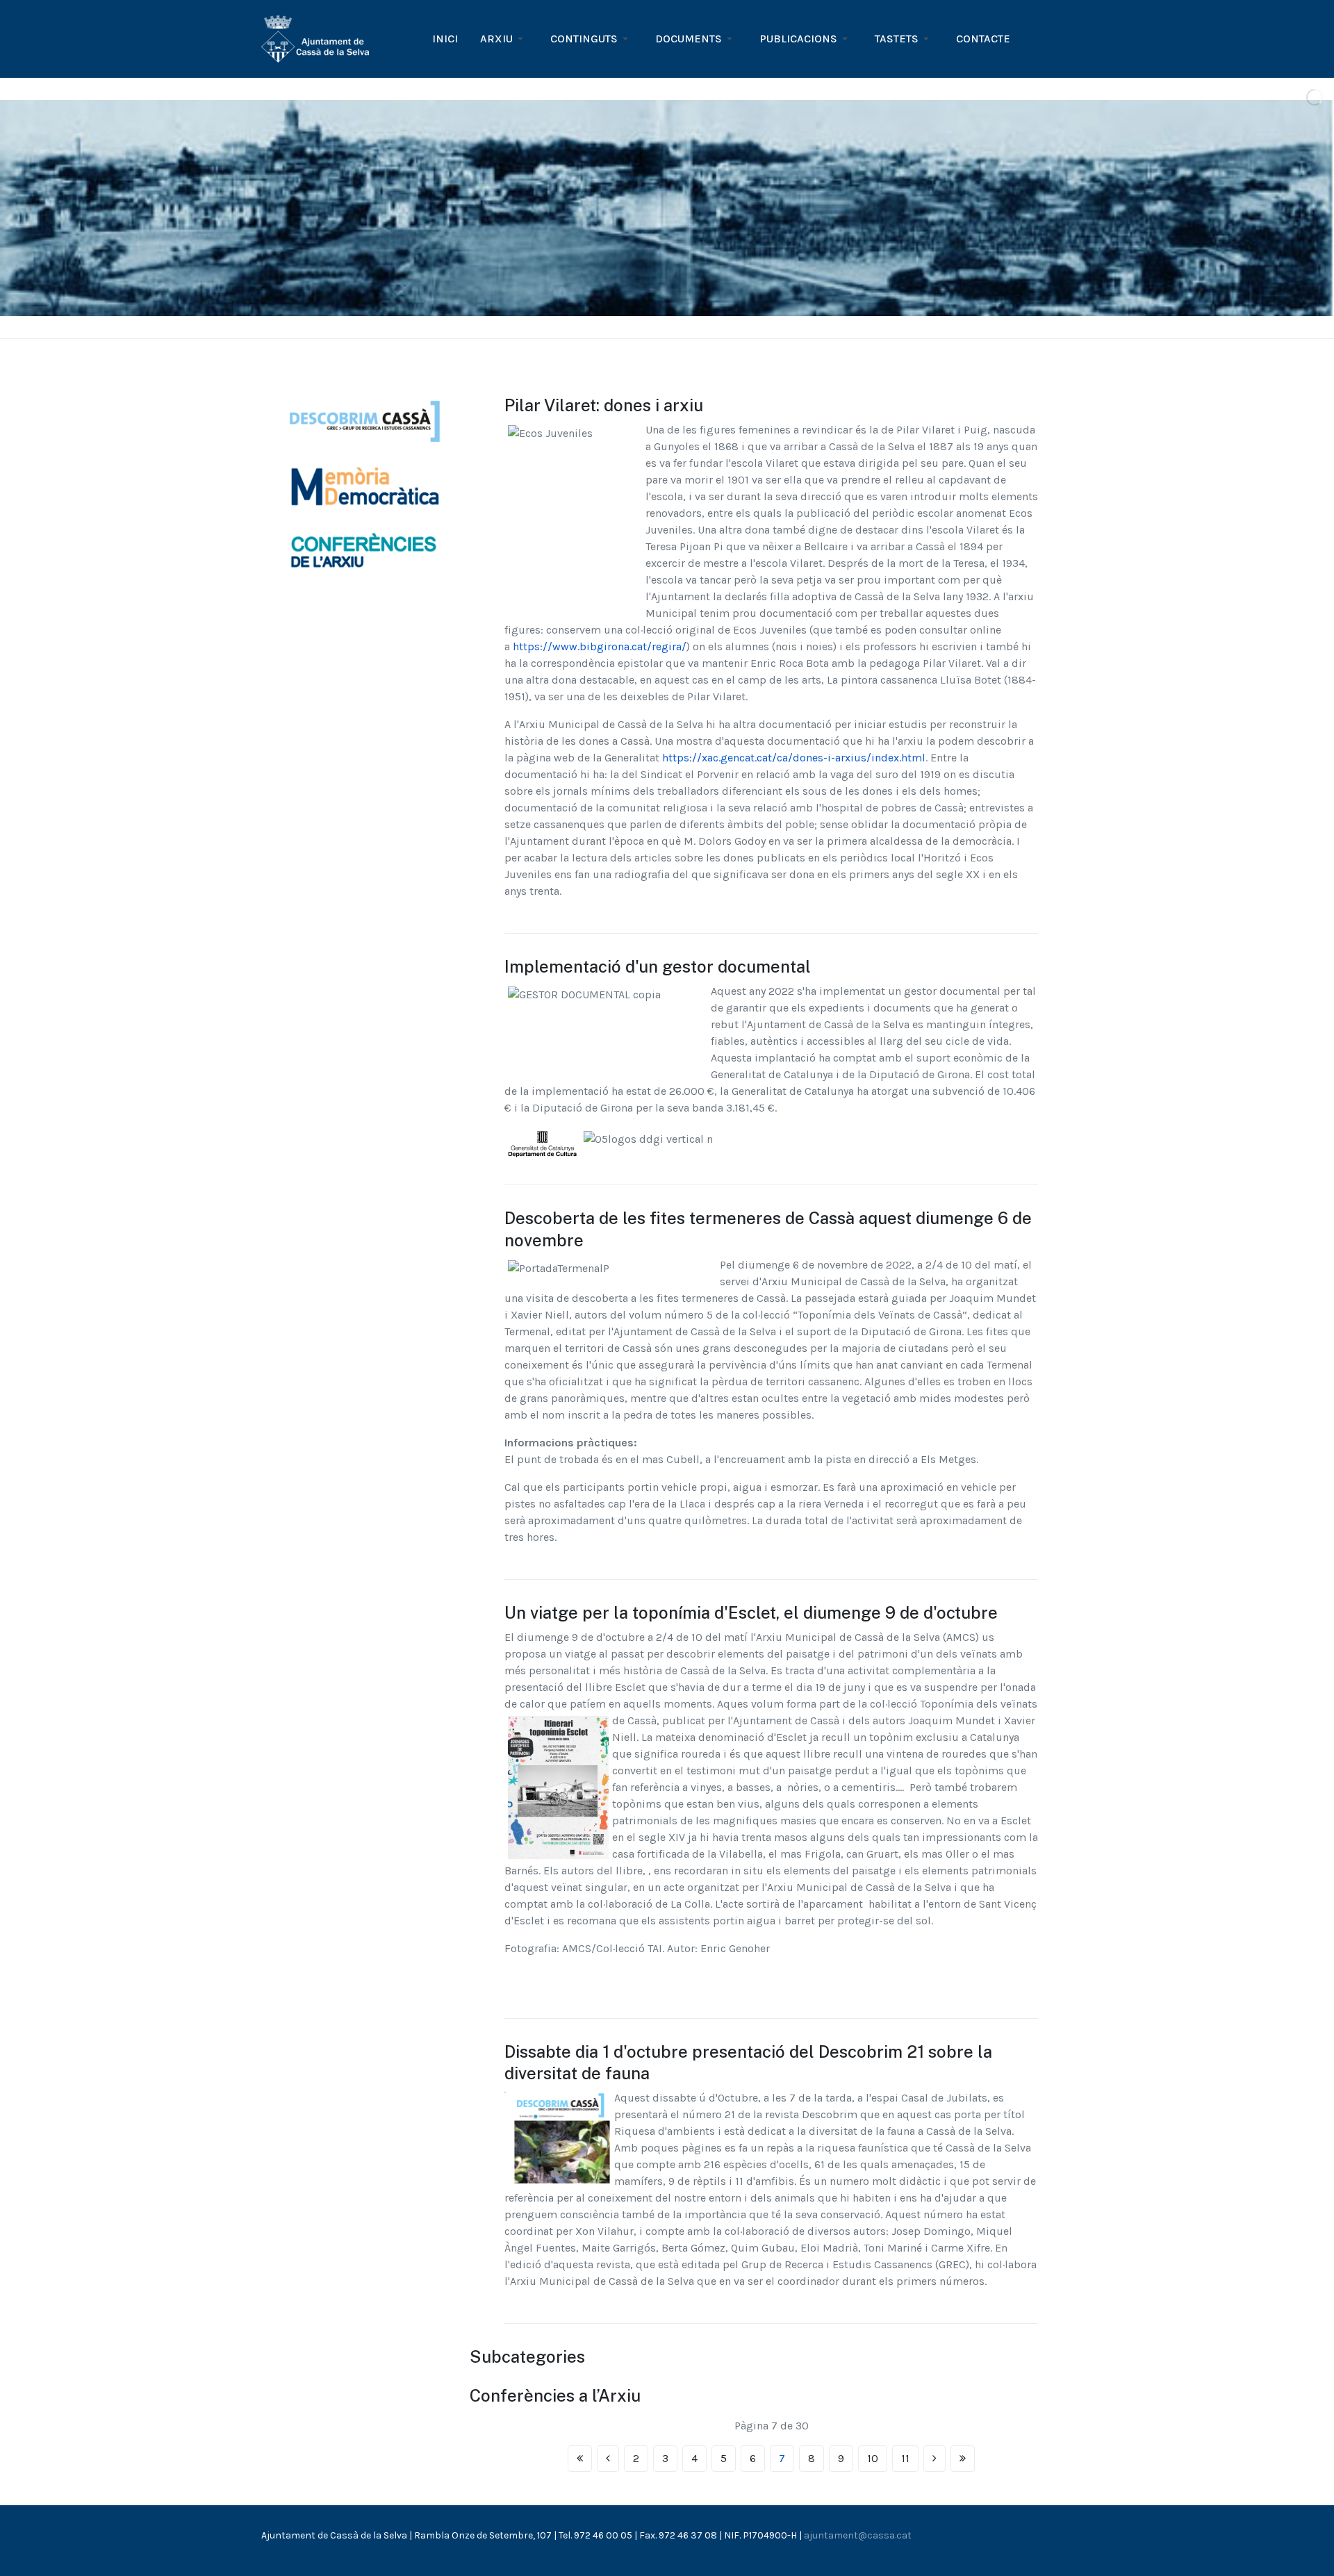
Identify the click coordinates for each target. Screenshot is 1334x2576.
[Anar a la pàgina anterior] (608, 2459)
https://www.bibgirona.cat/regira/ (600, 646)
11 (905, 2458)
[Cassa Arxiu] (315, 38)
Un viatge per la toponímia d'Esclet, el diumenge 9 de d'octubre (751, 1612)
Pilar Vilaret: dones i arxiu (604, 405)
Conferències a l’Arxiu (555, 2395)
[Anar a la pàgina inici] (580, 2459)
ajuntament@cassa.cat (858, 2535)
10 (873, 2458)
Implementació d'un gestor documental (658, 966)
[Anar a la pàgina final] (963, 2459)
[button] (504, 39)
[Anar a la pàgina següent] (934, 2459)
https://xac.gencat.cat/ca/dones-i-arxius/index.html (794, 758)
